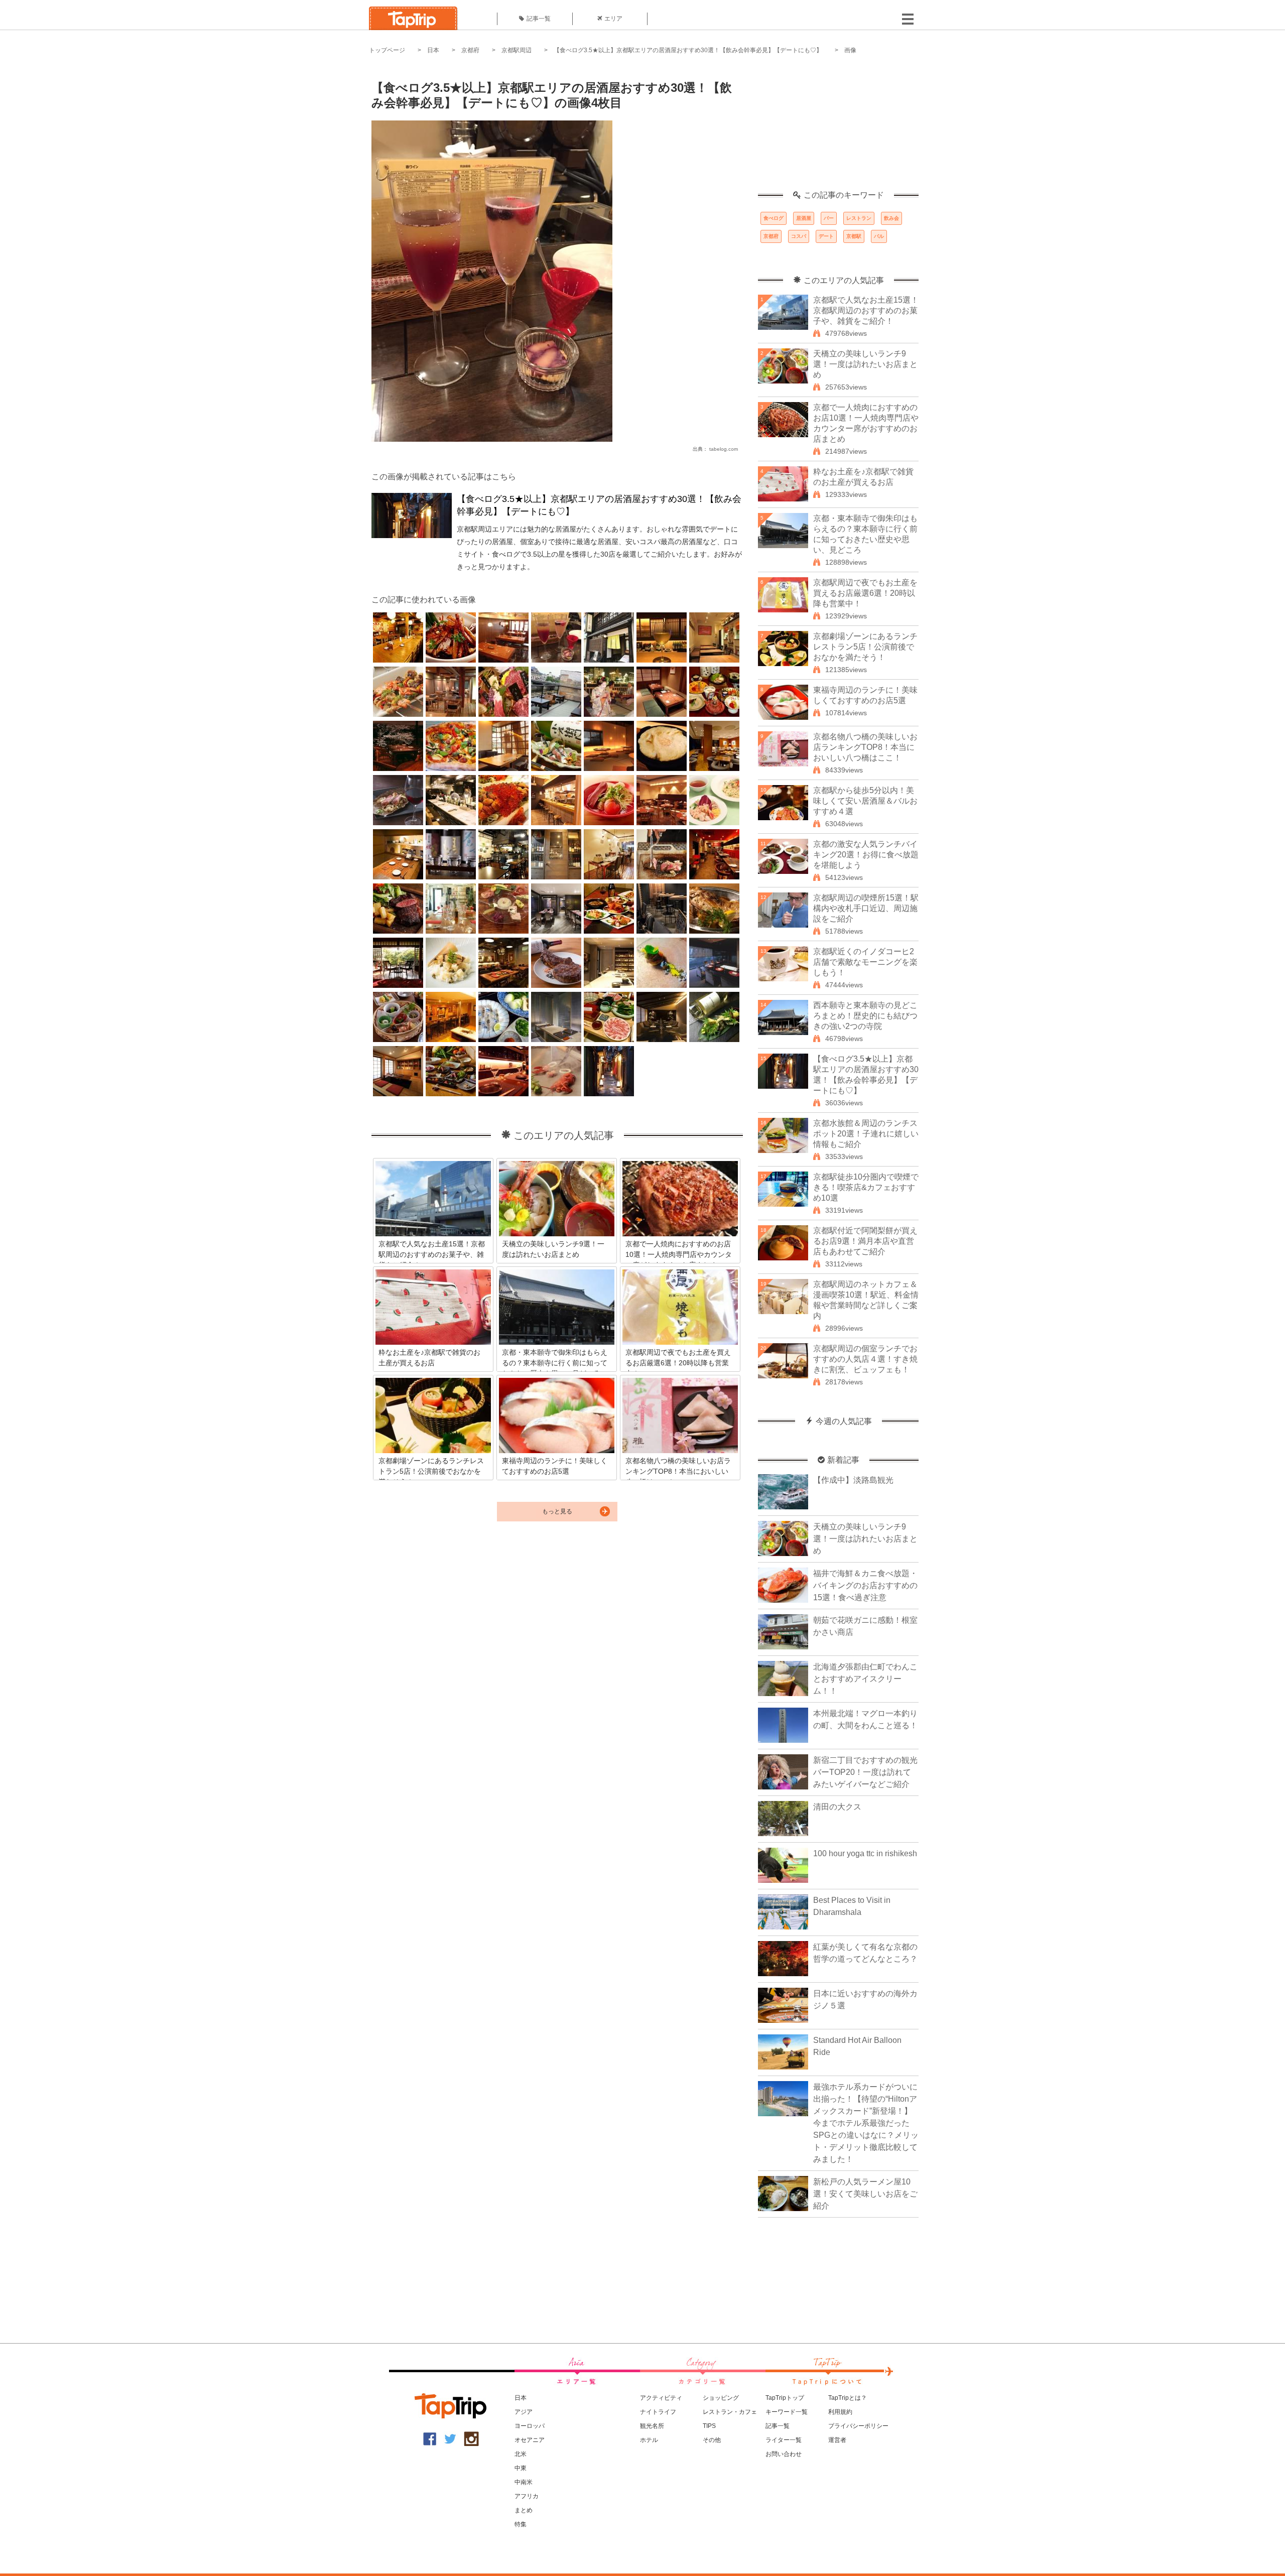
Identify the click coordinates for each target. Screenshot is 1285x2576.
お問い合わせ (784, 2454)
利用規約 (840, 2412)
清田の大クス (837, 1807)
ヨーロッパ (530, 2426)
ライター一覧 (784, 2440)
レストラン (859, 218)
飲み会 (891, 218)
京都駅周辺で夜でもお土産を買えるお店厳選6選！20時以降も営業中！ (865, 593)
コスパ (799, 236)
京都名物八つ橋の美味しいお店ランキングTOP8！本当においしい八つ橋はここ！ (865, 747)
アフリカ (527, 2496)
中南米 (524, 2482)
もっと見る (557, 1511)
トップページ (387, 50)
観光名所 (652, 2426)
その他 (712, 2440)
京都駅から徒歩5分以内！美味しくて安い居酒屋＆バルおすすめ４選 (865, 801)
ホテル (649, 2440)
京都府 (470, 50)
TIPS (709, 2426)
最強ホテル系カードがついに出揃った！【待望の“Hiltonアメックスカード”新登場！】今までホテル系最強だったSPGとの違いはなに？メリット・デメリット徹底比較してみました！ (866, 2123)
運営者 (837, 2440)
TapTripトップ (785, 2398)
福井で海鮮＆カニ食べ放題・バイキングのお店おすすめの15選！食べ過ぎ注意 (865, 1585)
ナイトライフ (658, 2412)
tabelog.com (724, 449)
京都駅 (854, 236)
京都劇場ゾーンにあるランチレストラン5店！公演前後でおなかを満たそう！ (865, 647)
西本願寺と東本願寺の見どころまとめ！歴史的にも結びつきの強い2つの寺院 (865, 1016)
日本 (433, 50)
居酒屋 (804, 218)
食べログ (774, 218)
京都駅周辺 (517, 50)
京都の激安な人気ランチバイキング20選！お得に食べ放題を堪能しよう (866, 855)
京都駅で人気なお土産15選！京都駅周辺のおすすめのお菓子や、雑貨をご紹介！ (866, 310)
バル (879, 236)
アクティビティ (661, 2398)
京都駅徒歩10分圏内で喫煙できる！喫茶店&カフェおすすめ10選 (866, 1187)
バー (829, 218)
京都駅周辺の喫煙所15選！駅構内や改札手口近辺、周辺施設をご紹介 (866, 908)
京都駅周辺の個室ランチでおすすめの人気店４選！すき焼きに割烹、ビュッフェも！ (865, 1359)
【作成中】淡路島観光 (853, 1480)
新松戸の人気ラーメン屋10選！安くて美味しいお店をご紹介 (865, 2194)
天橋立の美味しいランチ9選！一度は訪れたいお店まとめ (865, 364)
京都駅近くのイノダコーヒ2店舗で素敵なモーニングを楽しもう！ (865, 962)
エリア (613, 19)
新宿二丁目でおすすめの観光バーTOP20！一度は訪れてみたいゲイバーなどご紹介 (865, 1772)
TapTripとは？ (848, 2398)
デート (826, 236)
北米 (521, 2454)
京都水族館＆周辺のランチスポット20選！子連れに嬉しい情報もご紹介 (866, 1134)
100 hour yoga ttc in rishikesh (865, 1853)
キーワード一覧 (787, 2412)
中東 (521, 2468)
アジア (524, 2412)
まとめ (524, 2510)
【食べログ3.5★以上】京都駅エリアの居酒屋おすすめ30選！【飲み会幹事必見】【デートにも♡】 (688, 50)
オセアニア (530, 2440)
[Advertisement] (838, 128)
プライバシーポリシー (858, 2426)
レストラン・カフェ (730, 2412)
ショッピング (721, 2398)
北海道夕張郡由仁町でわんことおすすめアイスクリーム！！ (865, 1679)
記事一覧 (539, 19)
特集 (521, 2524)
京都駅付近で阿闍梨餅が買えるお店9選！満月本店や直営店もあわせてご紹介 (865, 1241)
